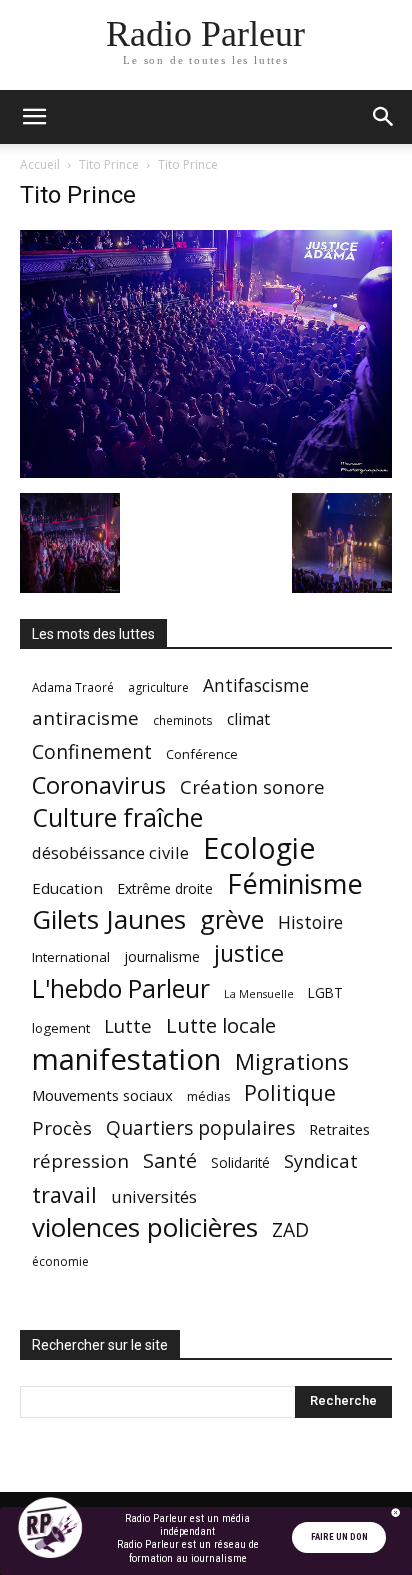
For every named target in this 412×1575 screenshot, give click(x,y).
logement (61, 1028)
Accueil (40, 164)
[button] (34, 117)
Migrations (292, 1061)
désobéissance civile (110, 852)
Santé (170, 1160)
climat (248, 719)
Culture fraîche (117, 817)
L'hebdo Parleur (121, 988)
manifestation (126, 1059)
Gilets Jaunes (109, 919)
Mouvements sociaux (102, 1095)
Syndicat (321, 1160)
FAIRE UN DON (339, 1537)
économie (60, 1261)
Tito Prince (109, 164)
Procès (62, 1127)
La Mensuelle (259, 994)
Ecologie (259, 848)
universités (154, 1196)
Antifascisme (256, 685)
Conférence (202, 754)
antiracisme (85, 718)
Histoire (310, 922)
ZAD (290, 1229)
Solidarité (240, 1163)
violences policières (145, 1227)
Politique (290, 1092)
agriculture (158, 687)
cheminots (183, 720)
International (71, 957)
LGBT (325, 993)
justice (249, 953)
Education (67, 888)
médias (208, 1096)
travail (64, 1194)
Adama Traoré (73, 687)
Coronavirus (99, 785)
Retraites (339, 1129)
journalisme (162, 956)
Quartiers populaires (200, 1127)
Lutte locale (221, 1025)
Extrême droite (165, 888)
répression (80, 1161)
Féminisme (295, 883)
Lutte (128, 1025)
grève (232, 919)
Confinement (92, 751)
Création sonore (252, 786)
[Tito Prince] (206, 472)
